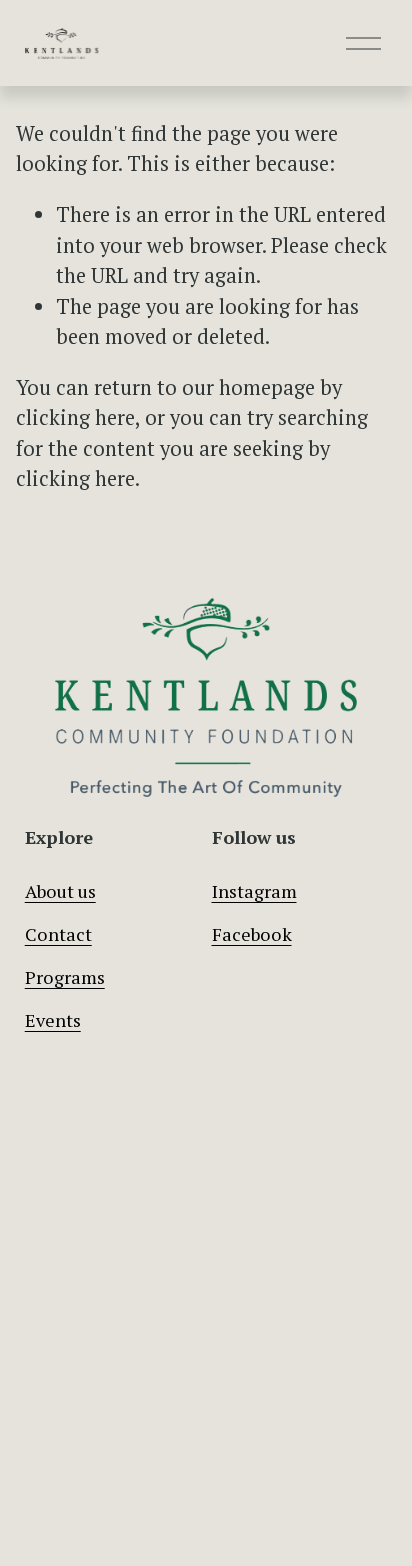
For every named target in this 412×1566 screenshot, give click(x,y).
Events (53, 1020)
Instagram (254, 891)
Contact (58, 934)
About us (60, 891)
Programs (65, 977)
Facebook (252, 934)
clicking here (75, 417)
